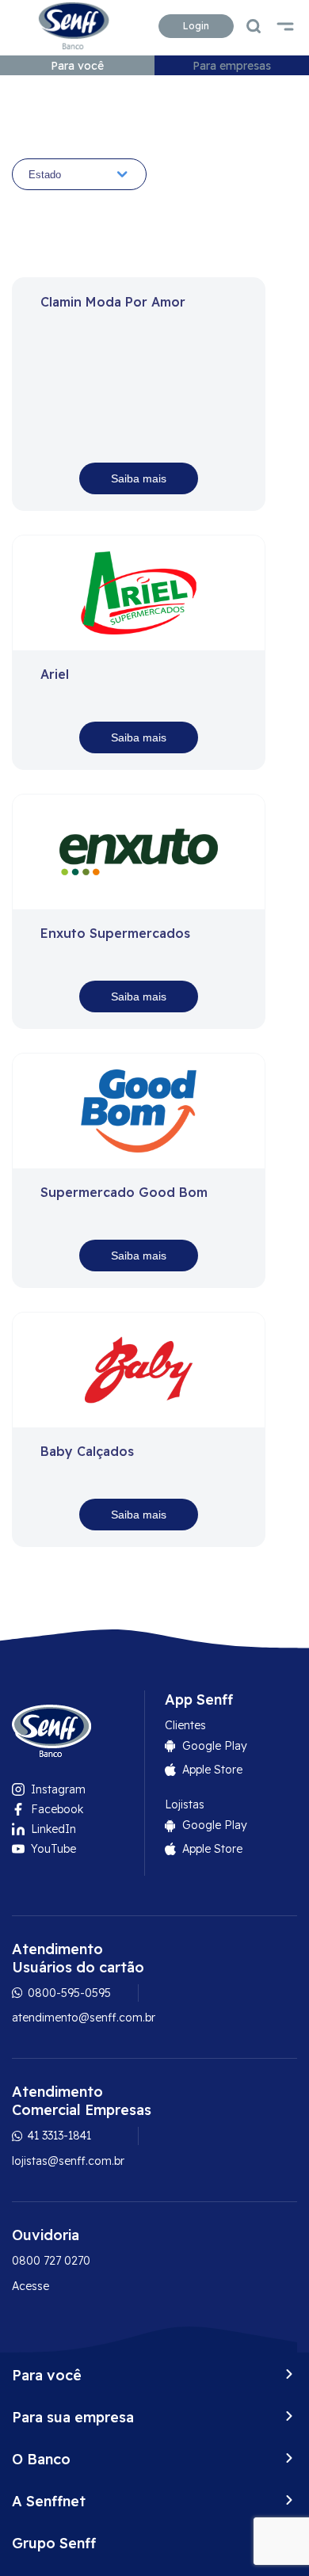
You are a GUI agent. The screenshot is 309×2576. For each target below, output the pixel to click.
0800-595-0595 (68, 1993)
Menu (285, 26)
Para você (77, 66)
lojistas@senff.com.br (68, 2161)
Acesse (31, 2286)
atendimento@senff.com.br (84, 2018)
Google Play (215, 1746)
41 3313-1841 (58, 2136)
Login (196, 26)
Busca (254, 26)
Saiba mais (139, 478)
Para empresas (232, 66)
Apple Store (212, 1770)
